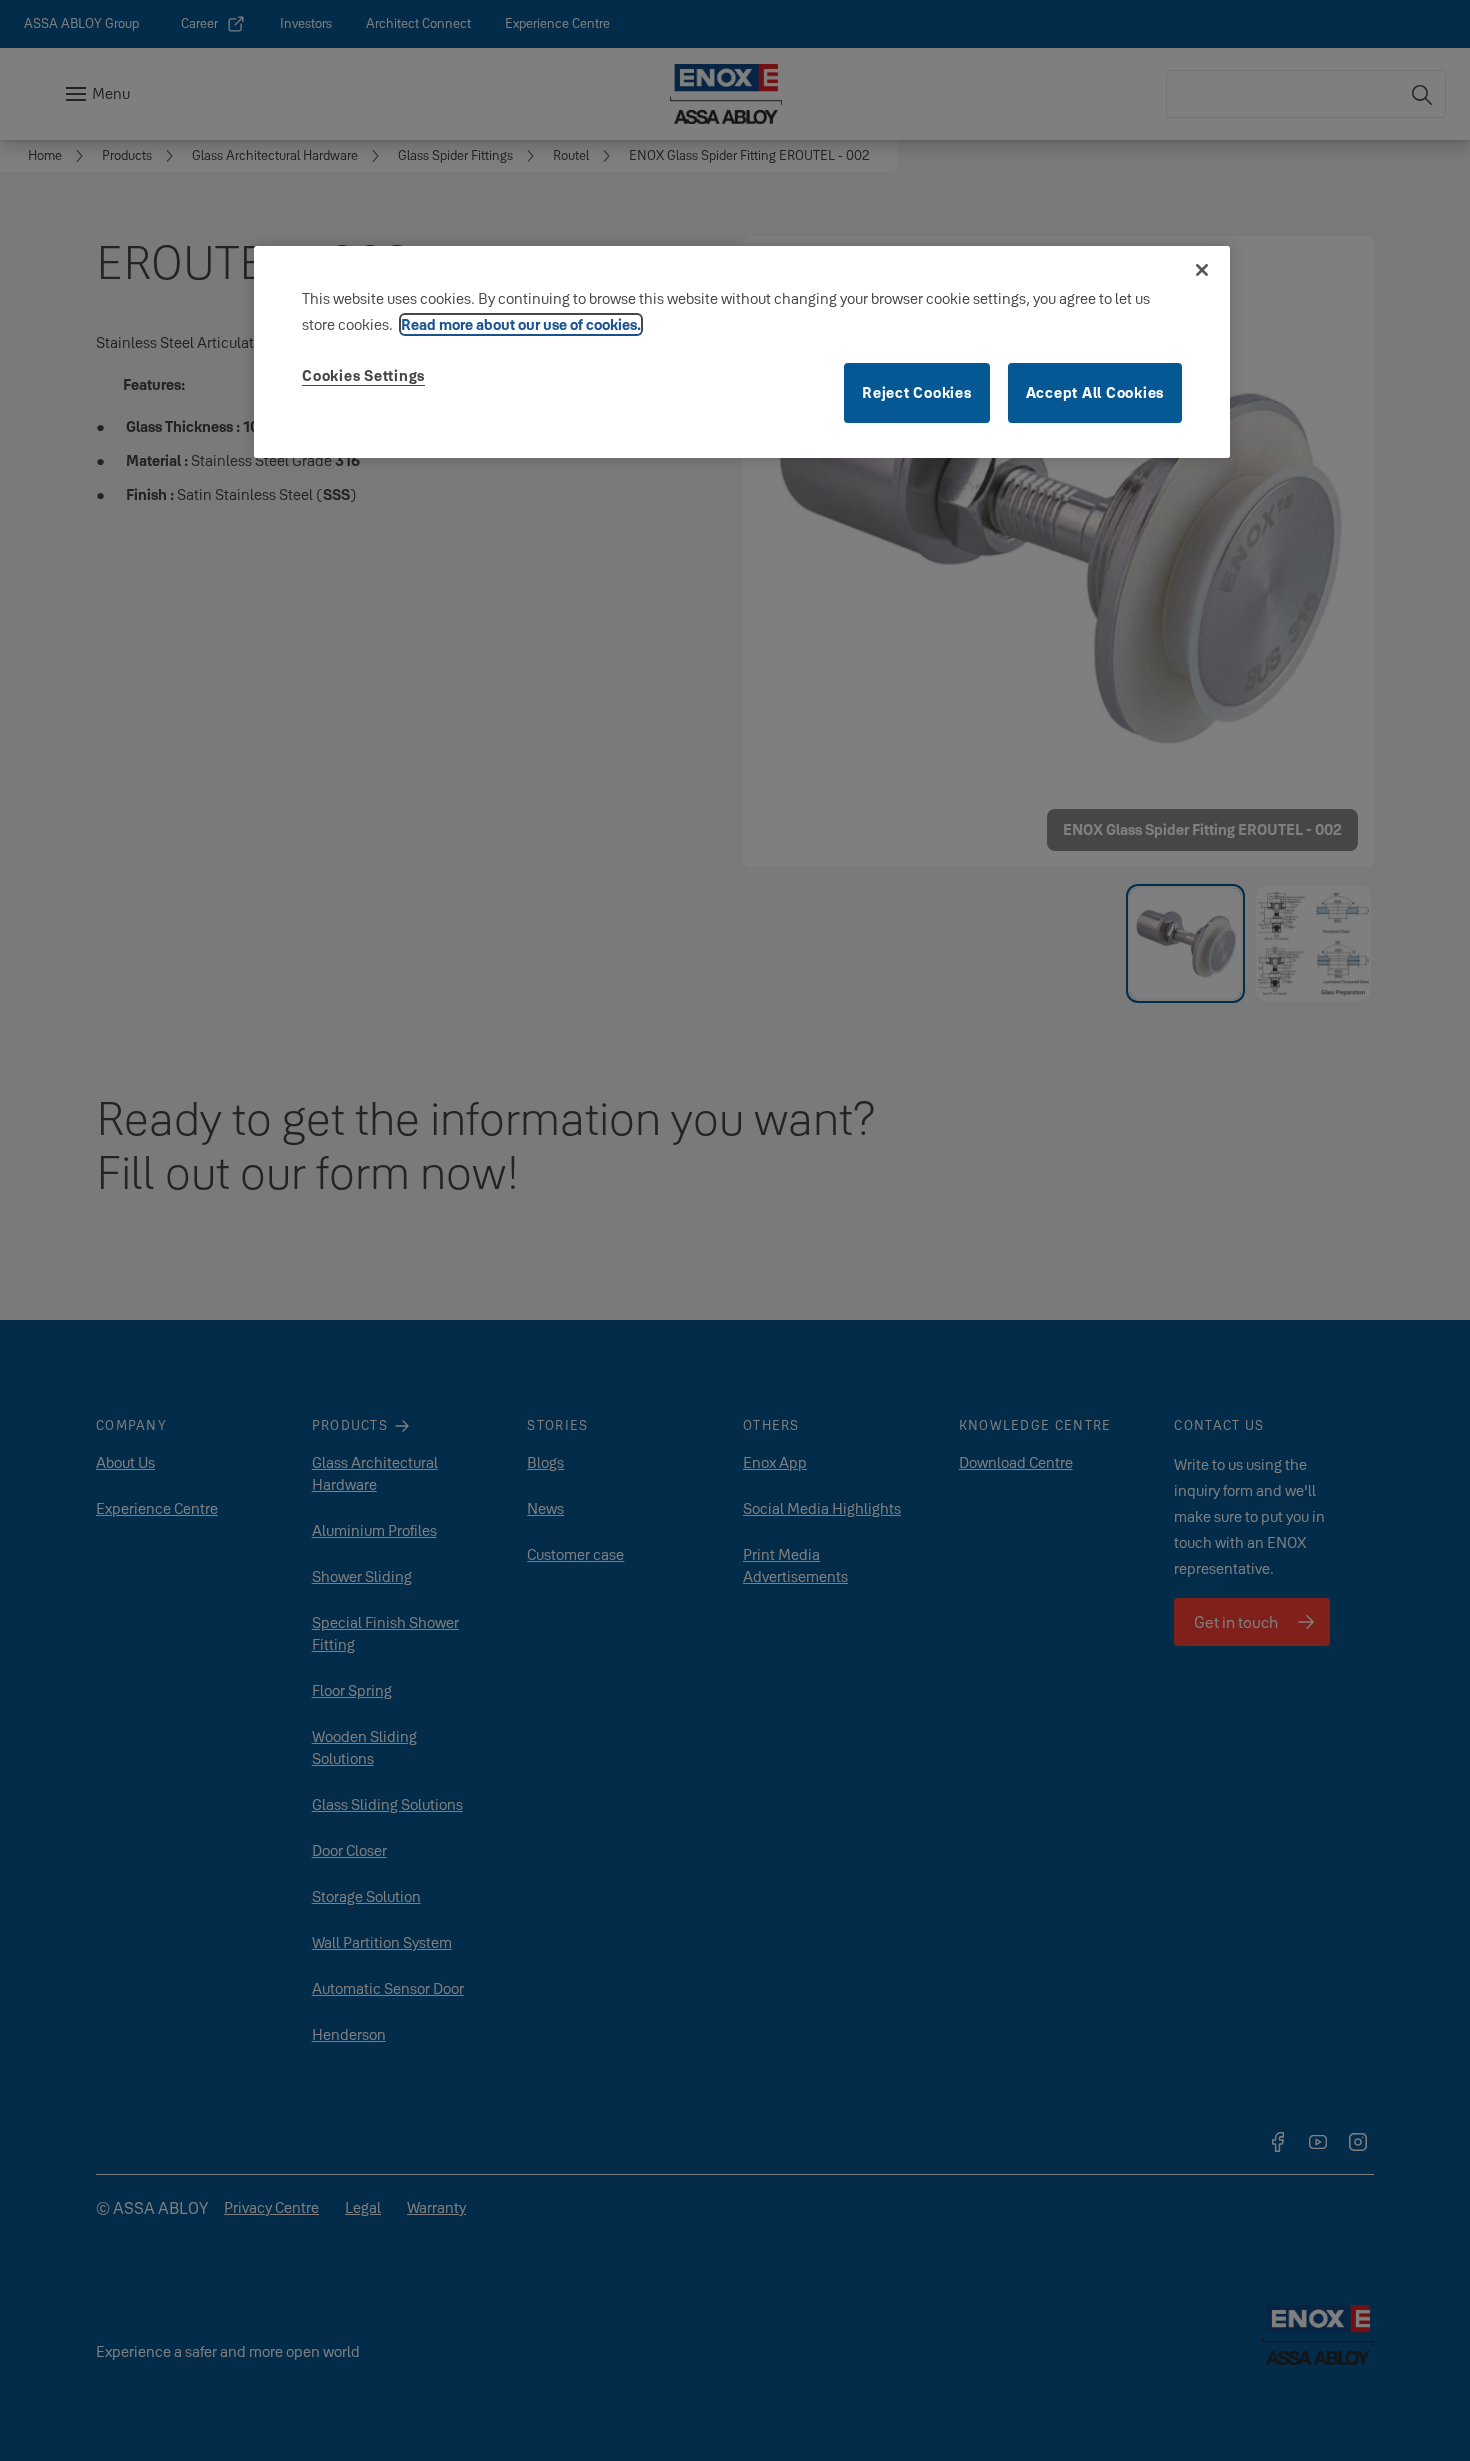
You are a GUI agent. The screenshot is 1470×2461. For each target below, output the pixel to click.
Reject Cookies (917, 392)
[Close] (1202, 270)
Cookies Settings (363, 375)
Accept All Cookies (1095, 392)
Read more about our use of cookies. (521, 324)
